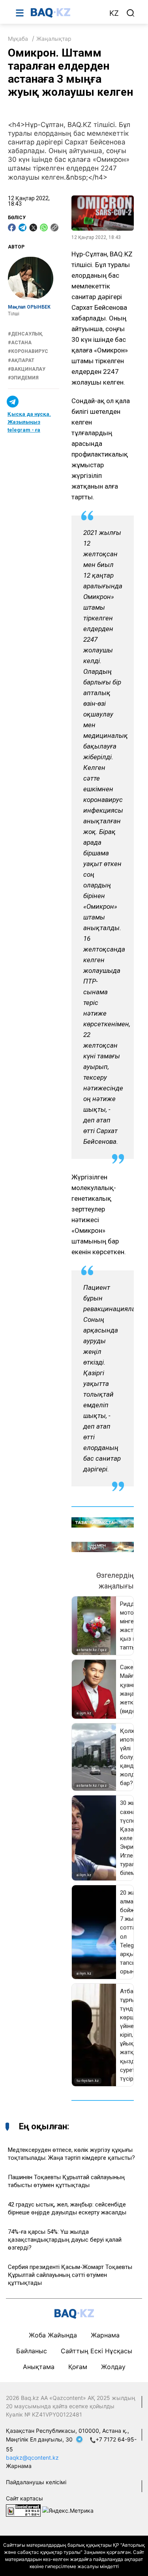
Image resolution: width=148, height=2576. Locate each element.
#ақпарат (21, 360)
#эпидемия (23, 378)
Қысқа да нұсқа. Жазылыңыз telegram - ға (29, 422)
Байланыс (32, 2351)
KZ (114, 13)
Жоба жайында (53, 2335)
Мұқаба (18, 39)
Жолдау (113, 2367)
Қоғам (78, 2367)
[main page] (66, 13)
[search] (131, 13)
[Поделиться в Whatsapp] (44, 227)
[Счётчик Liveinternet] (23, 2510)
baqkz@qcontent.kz (32, 2458)
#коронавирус (28, 351)
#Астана (20, 343)
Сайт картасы (24, 2498)
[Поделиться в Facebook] (12, 227)
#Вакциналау (27, 369)
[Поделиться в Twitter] (33, 227)
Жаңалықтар (54, 39)
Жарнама (105, 2335)
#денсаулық (25, 334)
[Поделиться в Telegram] (22, 227)
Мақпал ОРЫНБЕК (29, 307)
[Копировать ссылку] (54, 227)
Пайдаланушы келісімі (36, 2482)
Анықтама (39, 2367)
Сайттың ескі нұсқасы (96, 2351)
